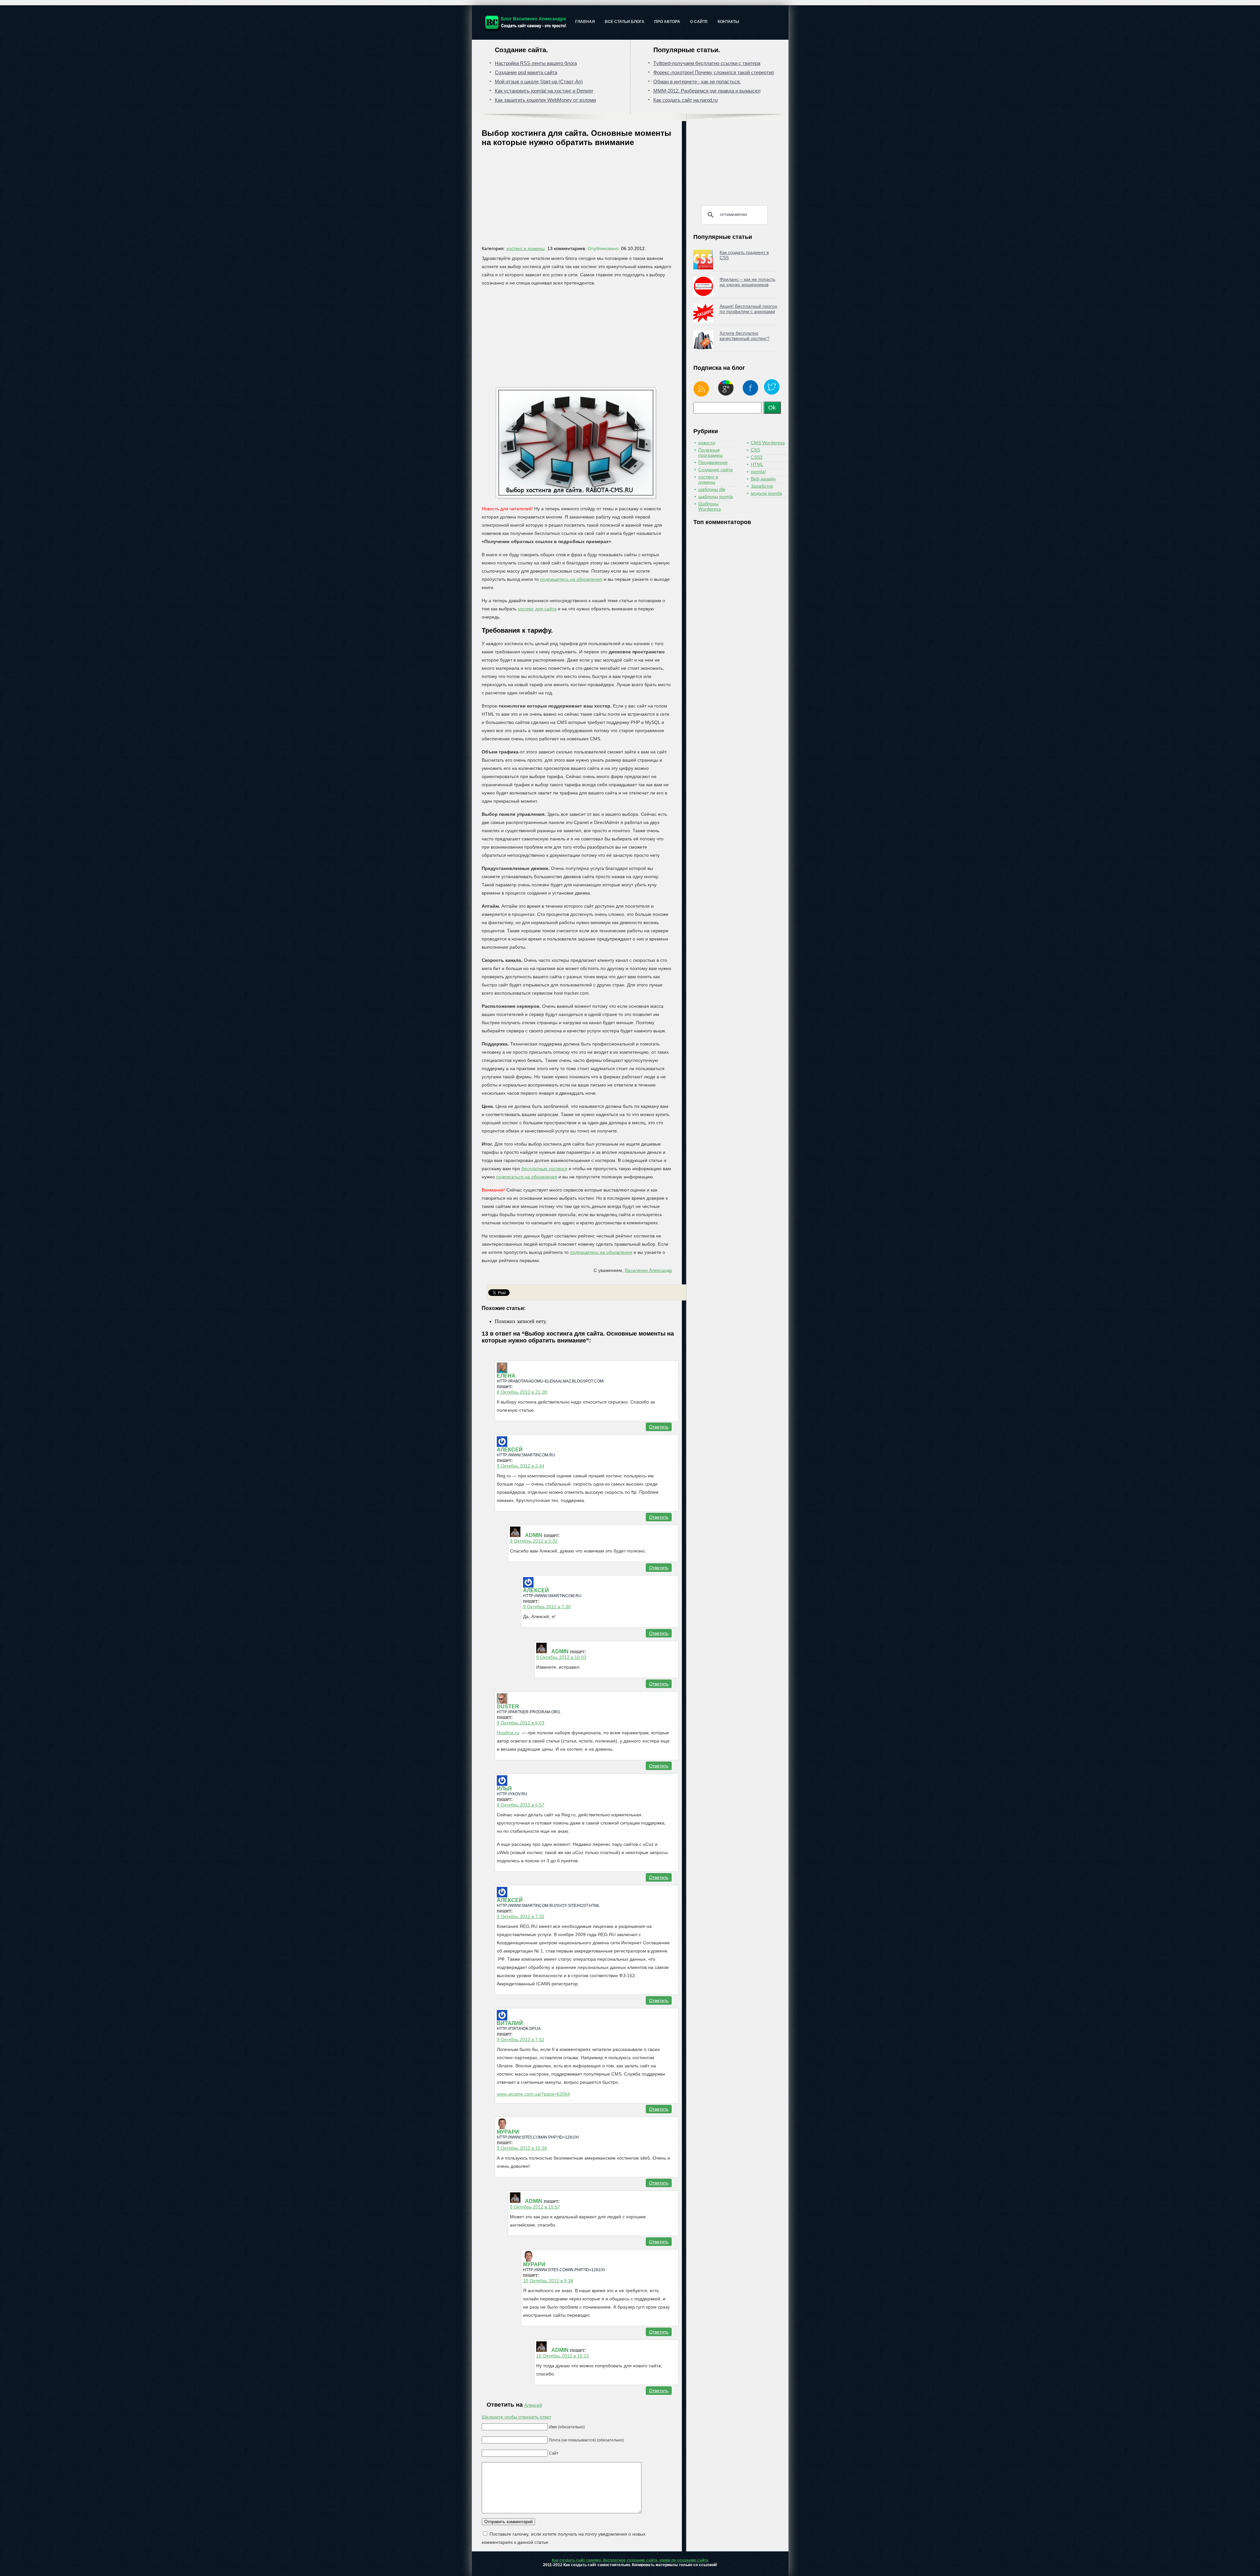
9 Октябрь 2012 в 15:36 (522, 2148)
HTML (757, 464)
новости (707, 443)
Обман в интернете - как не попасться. (697, 82)
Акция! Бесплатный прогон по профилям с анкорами (748, 309)
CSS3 (757, 457)
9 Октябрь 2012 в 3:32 (534, 1541)
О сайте (699, 22)
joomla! (758, 472)
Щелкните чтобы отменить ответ (516, 2417)
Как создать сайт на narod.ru (685, 100)
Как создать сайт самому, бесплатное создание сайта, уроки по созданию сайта (630, 2560)
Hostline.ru (508, 1733)
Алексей (533, 2405)
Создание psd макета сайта (526, 72)
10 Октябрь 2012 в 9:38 (548, 2281)
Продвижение (713, 462)
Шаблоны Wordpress (710, 506)
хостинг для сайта (537, 609)
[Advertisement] (580, 198)
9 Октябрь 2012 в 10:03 (561, 1657)
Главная (585, 22)
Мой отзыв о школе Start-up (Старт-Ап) (539, 82)
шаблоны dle (712, 489)
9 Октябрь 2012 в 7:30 (547, 1607)
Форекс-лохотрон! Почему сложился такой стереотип (714, 72)
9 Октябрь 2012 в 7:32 (521, 1916)
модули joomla (766, 493)
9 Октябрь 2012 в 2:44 (521, 1466)
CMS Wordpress (768, 443)
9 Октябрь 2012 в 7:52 (521, 2039)
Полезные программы (711, 453)
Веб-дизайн (763, 479)
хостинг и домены (525, 248)
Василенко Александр (648, 1270)
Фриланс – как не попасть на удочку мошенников (747, 282)
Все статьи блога (625, 22)
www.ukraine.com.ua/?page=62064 (533, 2094)
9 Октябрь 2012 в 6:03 (521, 1723)
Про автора (667, 22)
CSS (755, 450)
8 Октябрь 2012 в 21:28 (522, 1392)
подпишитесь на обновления (571, 579)
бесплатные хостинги (544, 1169)
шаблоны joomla (716, 496)
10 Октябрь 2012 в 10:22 (563, 2356)
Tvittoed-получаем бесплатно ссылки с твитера (707, 63)
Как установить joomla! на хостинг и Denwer (544, 91)
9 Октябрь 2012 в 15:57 (535, 2207)
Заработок (762, 486)
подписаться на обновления (527, 1177)
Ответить (659, 1427)
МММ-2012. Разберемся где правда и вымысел (707, 91)
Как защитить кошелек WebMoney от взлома (545, 100)
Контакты (728, 22)
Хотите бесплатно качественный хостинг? (745, 336)
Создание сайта (715, 470)
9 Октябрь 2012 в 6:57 (521, 1805)
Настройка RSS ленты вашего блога (536, 63)
